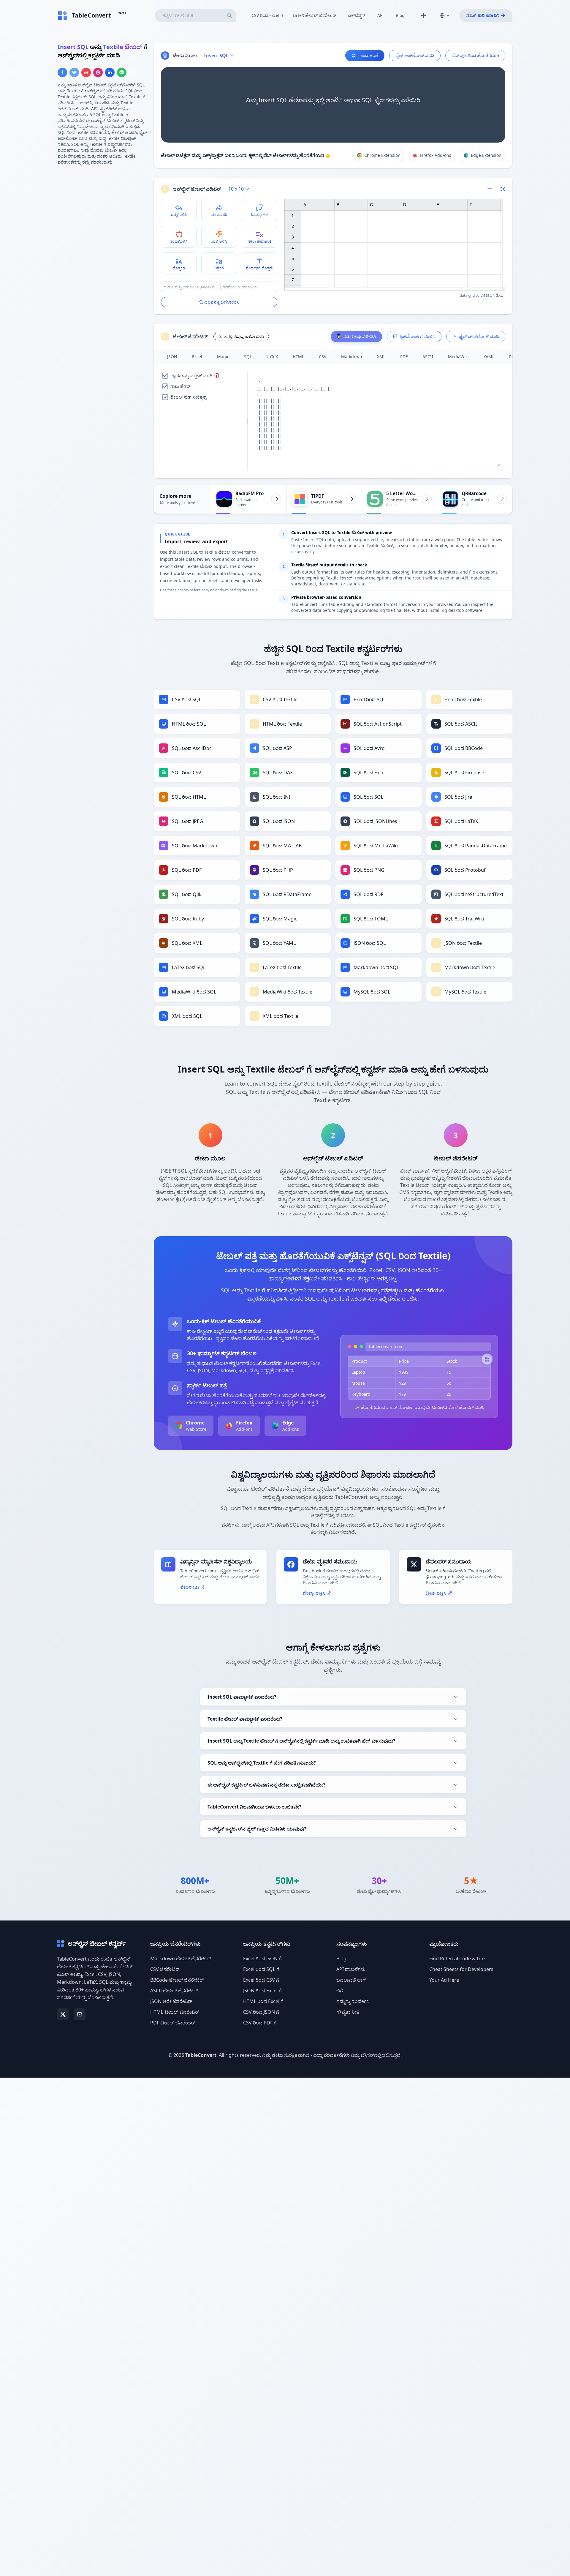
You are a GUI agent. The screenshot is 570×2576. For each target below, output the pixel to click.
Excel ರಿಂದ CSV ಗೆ (261, 1980)
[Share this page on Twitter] (74, 72)
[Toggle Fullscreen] (503, 189)
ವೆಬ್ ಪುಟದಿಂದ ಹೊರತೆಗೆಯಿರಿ (475, 55)
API (381, 15)
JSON (172, 357)
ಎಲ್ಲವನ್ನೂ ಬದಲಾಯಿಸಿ (222, 302)
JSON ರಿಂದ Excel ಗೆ (262, 1991)
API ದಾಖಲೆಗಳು (351, 1969)
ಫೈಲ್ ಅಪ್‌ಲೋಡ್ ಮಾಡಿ (415, 55)
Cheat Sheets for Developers (461, 1969)
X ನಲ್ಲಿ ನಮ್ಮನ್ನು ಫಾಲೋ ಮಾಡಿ (244, 336)
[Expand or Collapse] (492, 189)
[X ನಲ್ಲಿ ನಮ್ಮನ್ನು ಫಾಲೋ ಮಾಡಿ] (63, 2014)
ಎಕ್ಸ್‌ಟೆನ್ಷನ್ (357, 15)
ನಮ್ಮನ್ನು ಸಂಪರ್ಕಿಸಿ (353, 2001)
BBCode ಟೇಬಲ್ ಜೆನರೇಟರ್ (177, 1980)
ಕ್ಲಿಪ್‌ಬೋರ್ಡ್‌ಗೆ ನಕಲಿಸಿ (417, 336)
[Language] (444, 15)
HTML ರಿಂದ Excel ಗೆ (263, 2001)
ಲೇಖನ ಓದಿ (190, 1587)
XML (381, 357)
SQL (248, 357)
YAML (489, 357)
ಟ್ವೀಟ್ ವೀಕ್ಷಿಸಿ (436, 1593)
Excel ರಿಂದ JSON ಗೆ (262, 1959)
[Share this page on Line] (122, 72)
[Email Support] (80, 2014)
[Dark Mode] (423, 15)
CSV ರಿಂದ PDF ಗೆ (260, 2023)
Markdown (352, 357)
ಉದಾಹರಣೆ (369, 55)
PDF (404, 357)
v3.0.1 (122, 13)
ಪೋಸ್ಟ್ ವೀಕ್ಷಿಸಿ (314, 1593)
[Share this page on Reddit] (86, 72)
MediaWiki (458, 357)
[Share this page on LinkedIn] (110, 72)
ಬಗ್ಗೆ (340, 1991)
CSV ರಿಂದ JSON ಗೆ (261, 2012)
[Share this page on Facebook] (62, 72)
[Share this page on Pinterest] (98, 72)
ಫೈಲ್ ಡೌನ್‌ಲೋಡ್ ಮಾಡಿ (479, 336)
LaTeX (272, 357)
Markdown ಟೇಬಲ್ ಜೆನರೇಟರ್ (180, 1959)
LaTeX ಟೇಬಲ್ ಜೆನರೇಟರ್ (314, 15)
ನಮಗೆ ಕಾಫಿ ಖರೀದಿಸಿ (483, 15)
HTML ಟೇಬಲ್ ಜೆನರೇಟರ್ (175, 2012)
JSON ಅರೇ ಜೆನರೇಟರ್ (171, 2001)
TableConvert (201, 2055)
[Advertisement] (102, 212)
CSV (323, 357)
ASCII (428, 357)
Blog (400, 15)
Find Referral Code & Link (458, 1959)
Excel (197, 357)
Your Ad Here (444, 1980)
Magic (223, 357)
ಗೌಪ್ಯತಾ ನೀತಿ (348, 2012)
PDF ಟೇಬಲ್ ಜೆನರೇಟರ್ (173, 2023)
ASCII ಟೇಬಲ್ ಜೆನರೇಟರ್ (174, 1991)
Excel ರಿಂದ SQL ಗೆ (261, 1969)
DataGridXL (491, 295)
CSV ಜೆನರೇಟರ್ (165, 1969)
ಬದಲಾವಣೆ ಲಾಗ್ (351, 1980)
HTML (298, 357)
